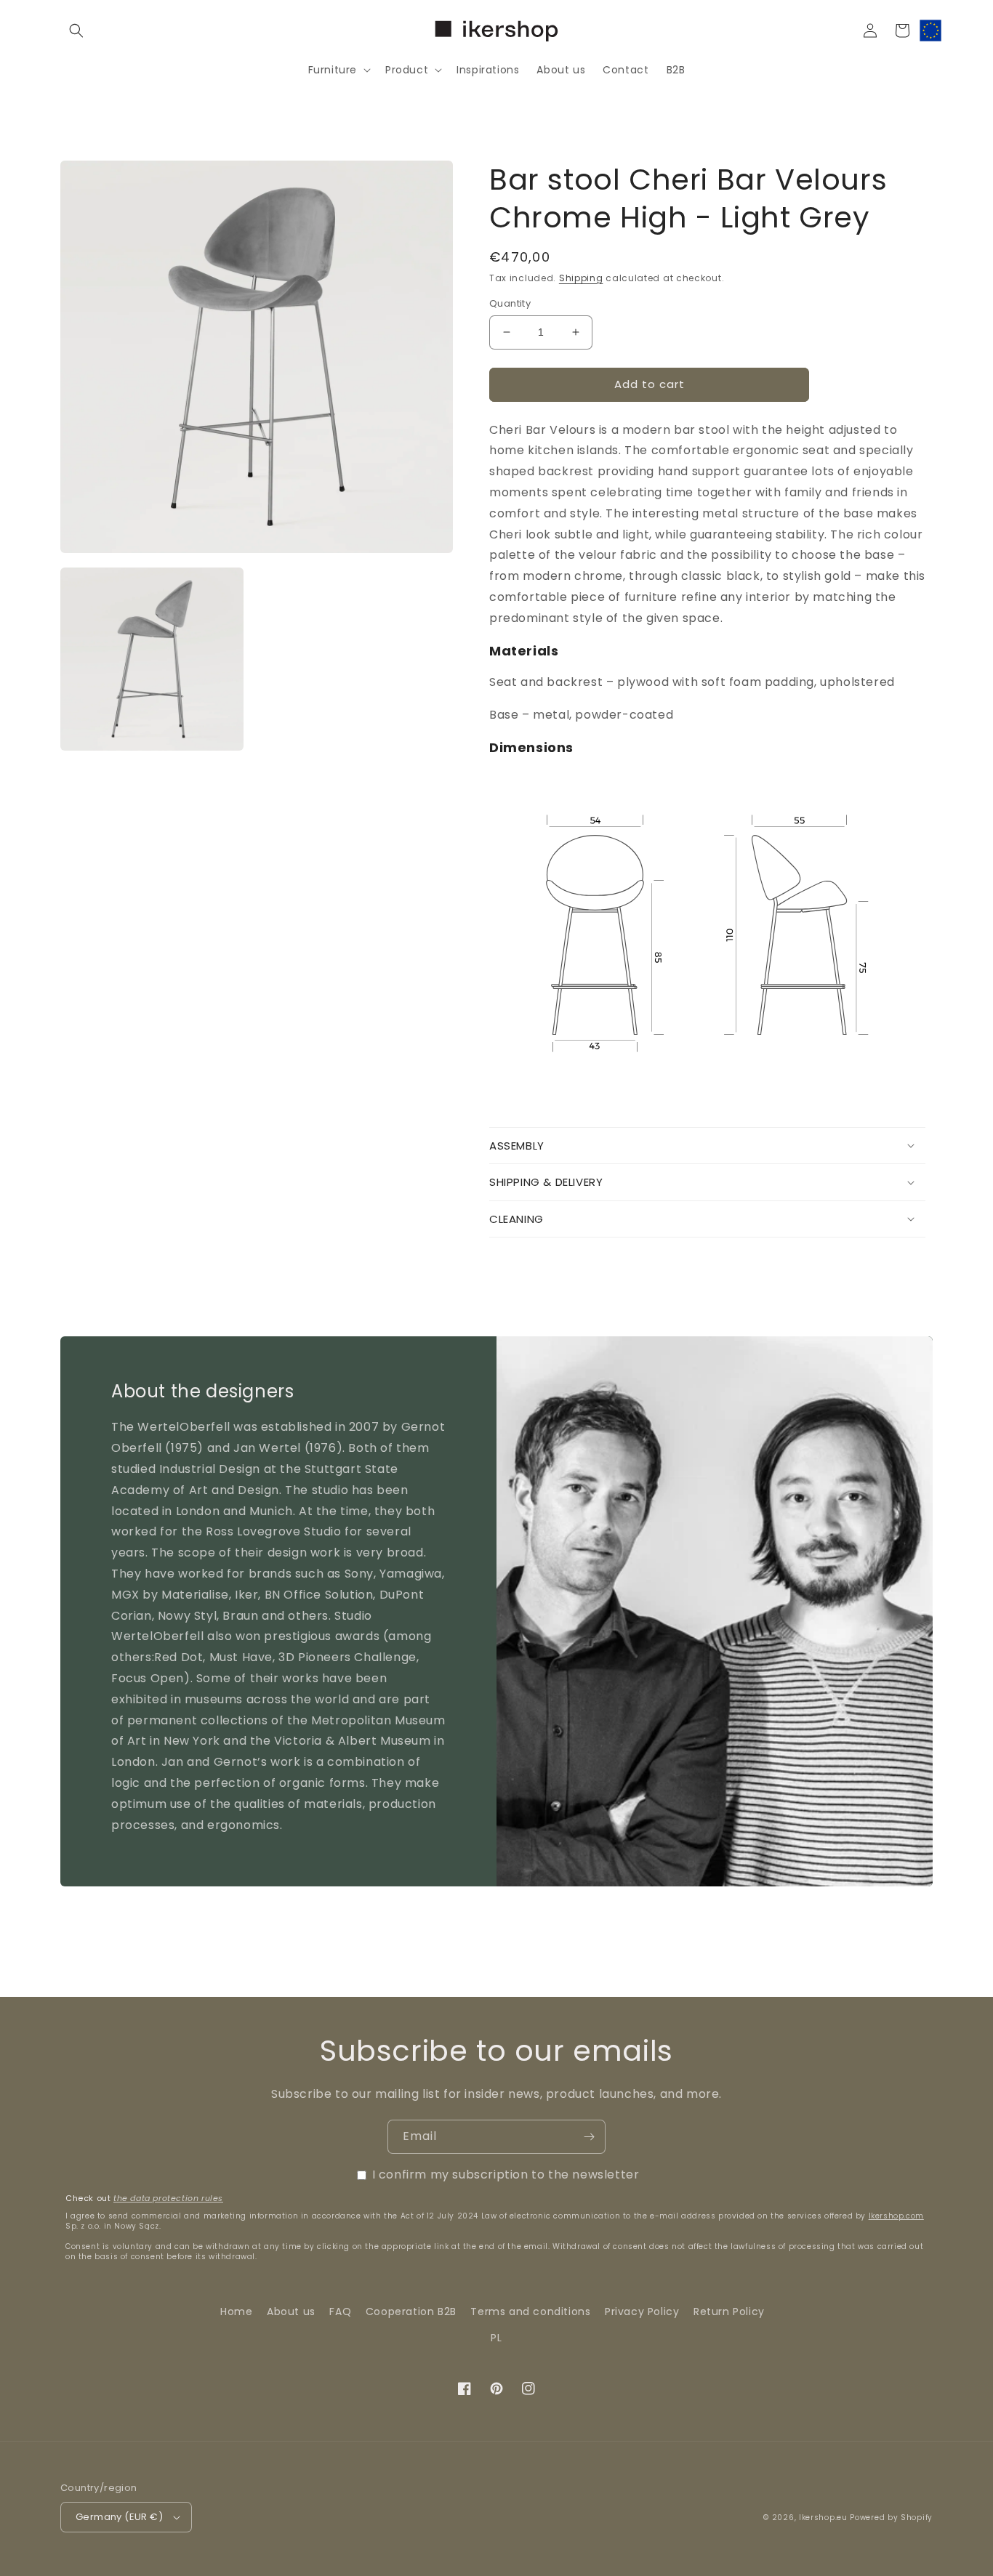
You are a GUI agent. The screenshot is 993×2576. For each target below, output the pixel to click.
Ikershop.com (896, 2216)
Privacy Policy (642, 2311)
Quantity (510, 303)
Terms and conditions (530, 2311)
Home (236, 2311)
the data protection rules (168, 2198)
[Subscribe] (589, 2137)
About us (291, 2311)
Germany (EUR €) (119, 2517)
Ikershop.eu (823, 2518)
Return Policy (729, 2311)
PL (496, 2338)
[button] (76, 31)
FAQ (340, 2311)
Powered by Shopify (891, 2518)
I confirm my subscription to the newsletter (506, 2175)
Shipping (581, 278)
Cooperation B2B (411, 2311)
